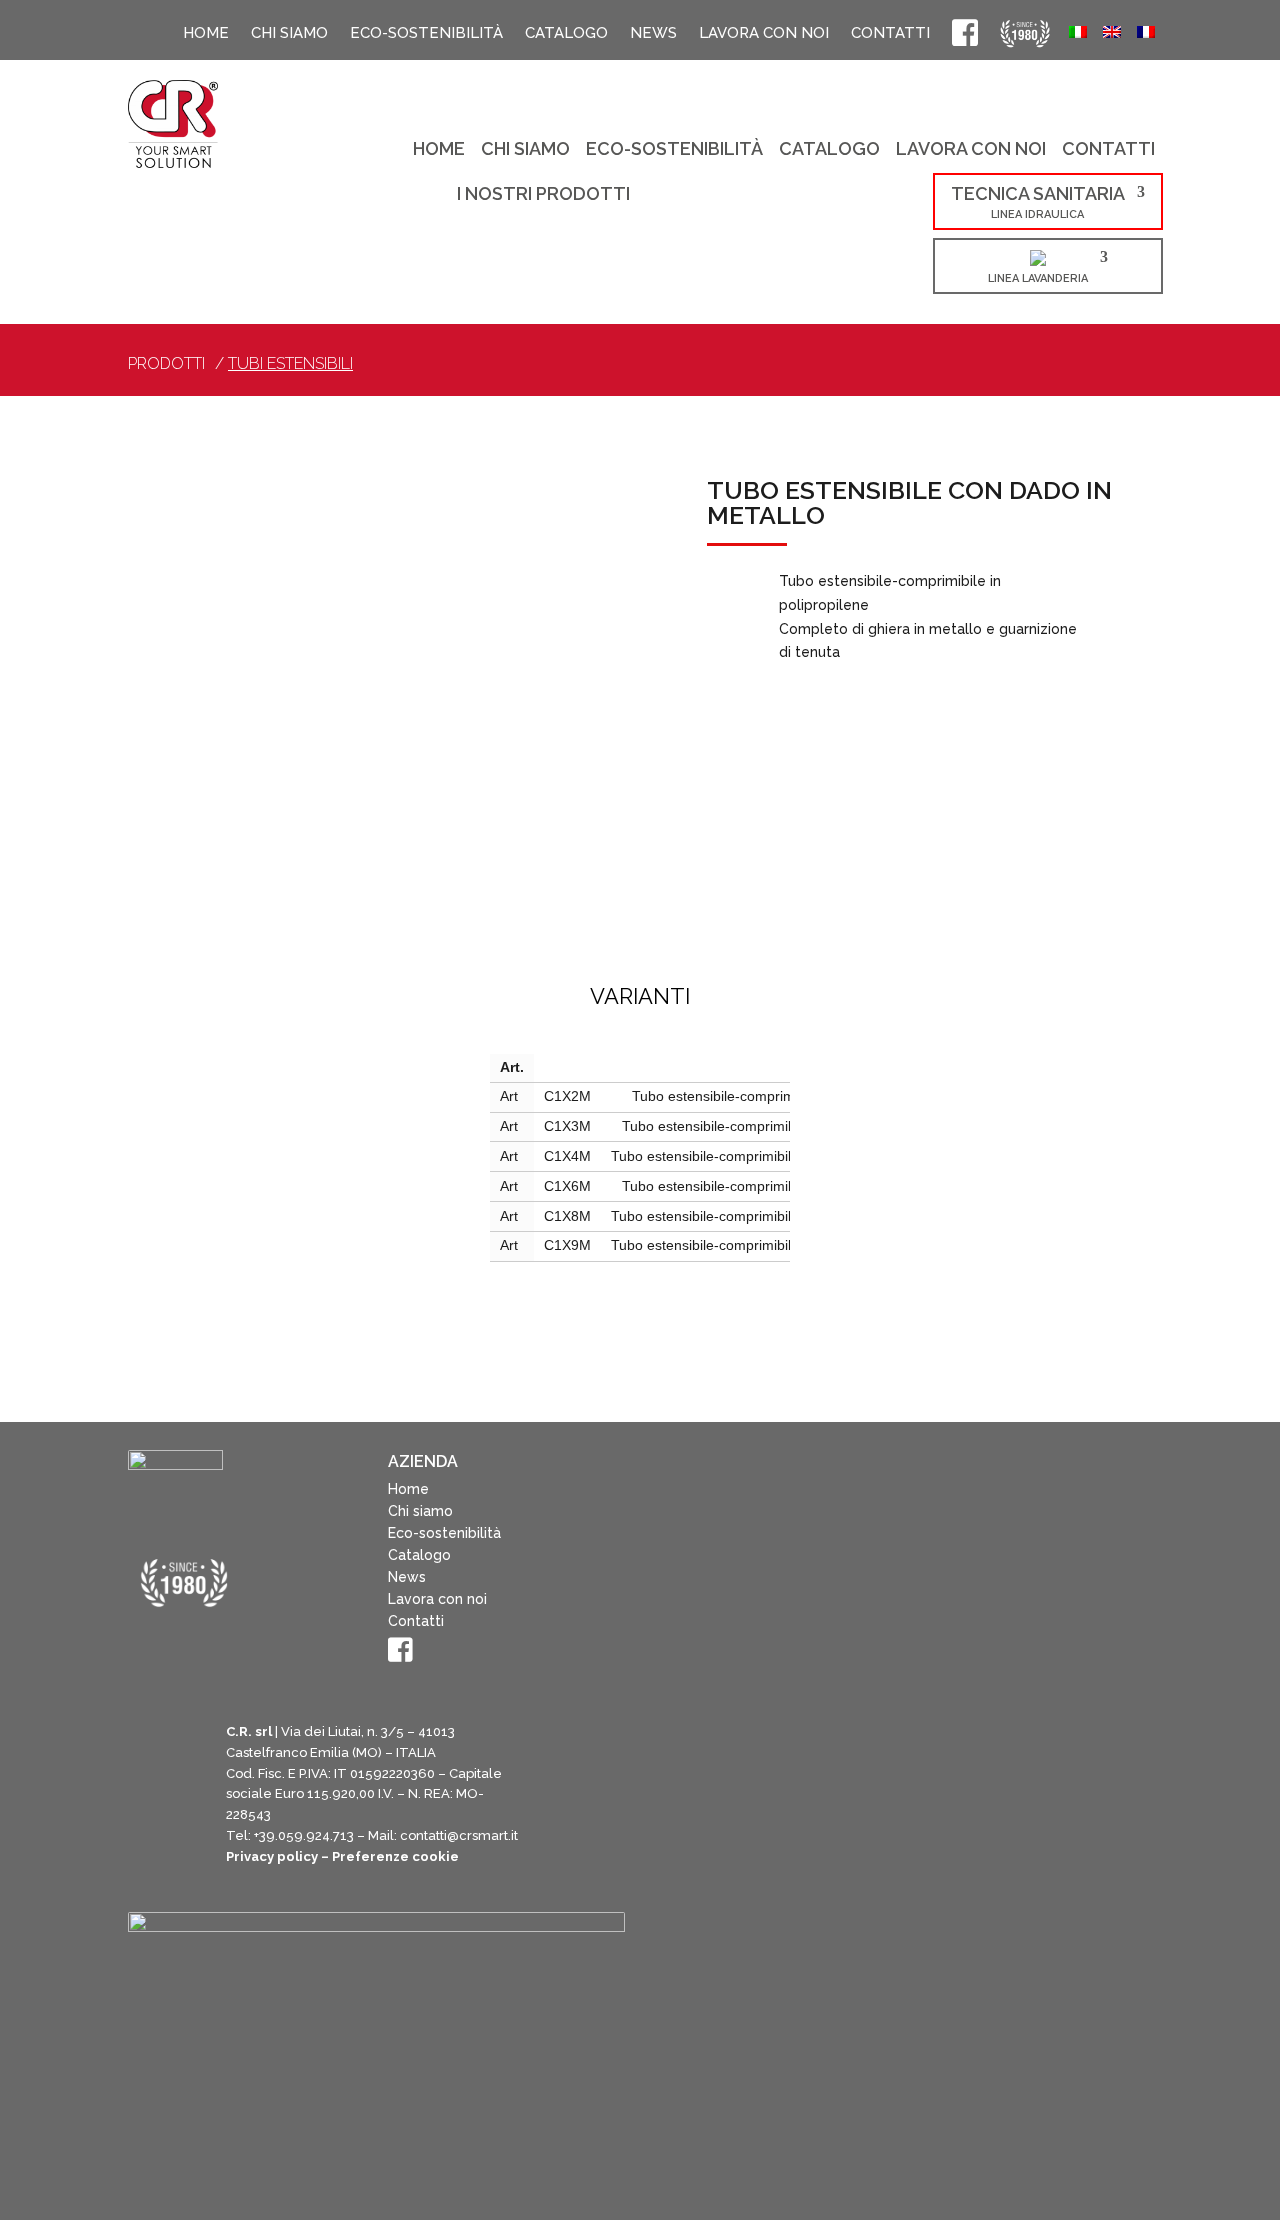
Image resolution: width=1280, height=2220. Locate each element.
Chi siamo (289, 33)
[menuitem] (1078, 34)
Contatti (890, 33)
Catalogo (566, 33)
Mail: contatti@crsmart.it (443, 1835)
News (653, 33)
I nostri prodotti (543, 195)
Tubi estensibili (290, 363)
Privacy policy (272, 1856)
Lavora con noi (764, 33)
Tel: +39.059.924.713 (290, 1835)
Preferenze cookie (395, 1856)
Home (206, 33)
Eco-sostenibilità (426, 33)
